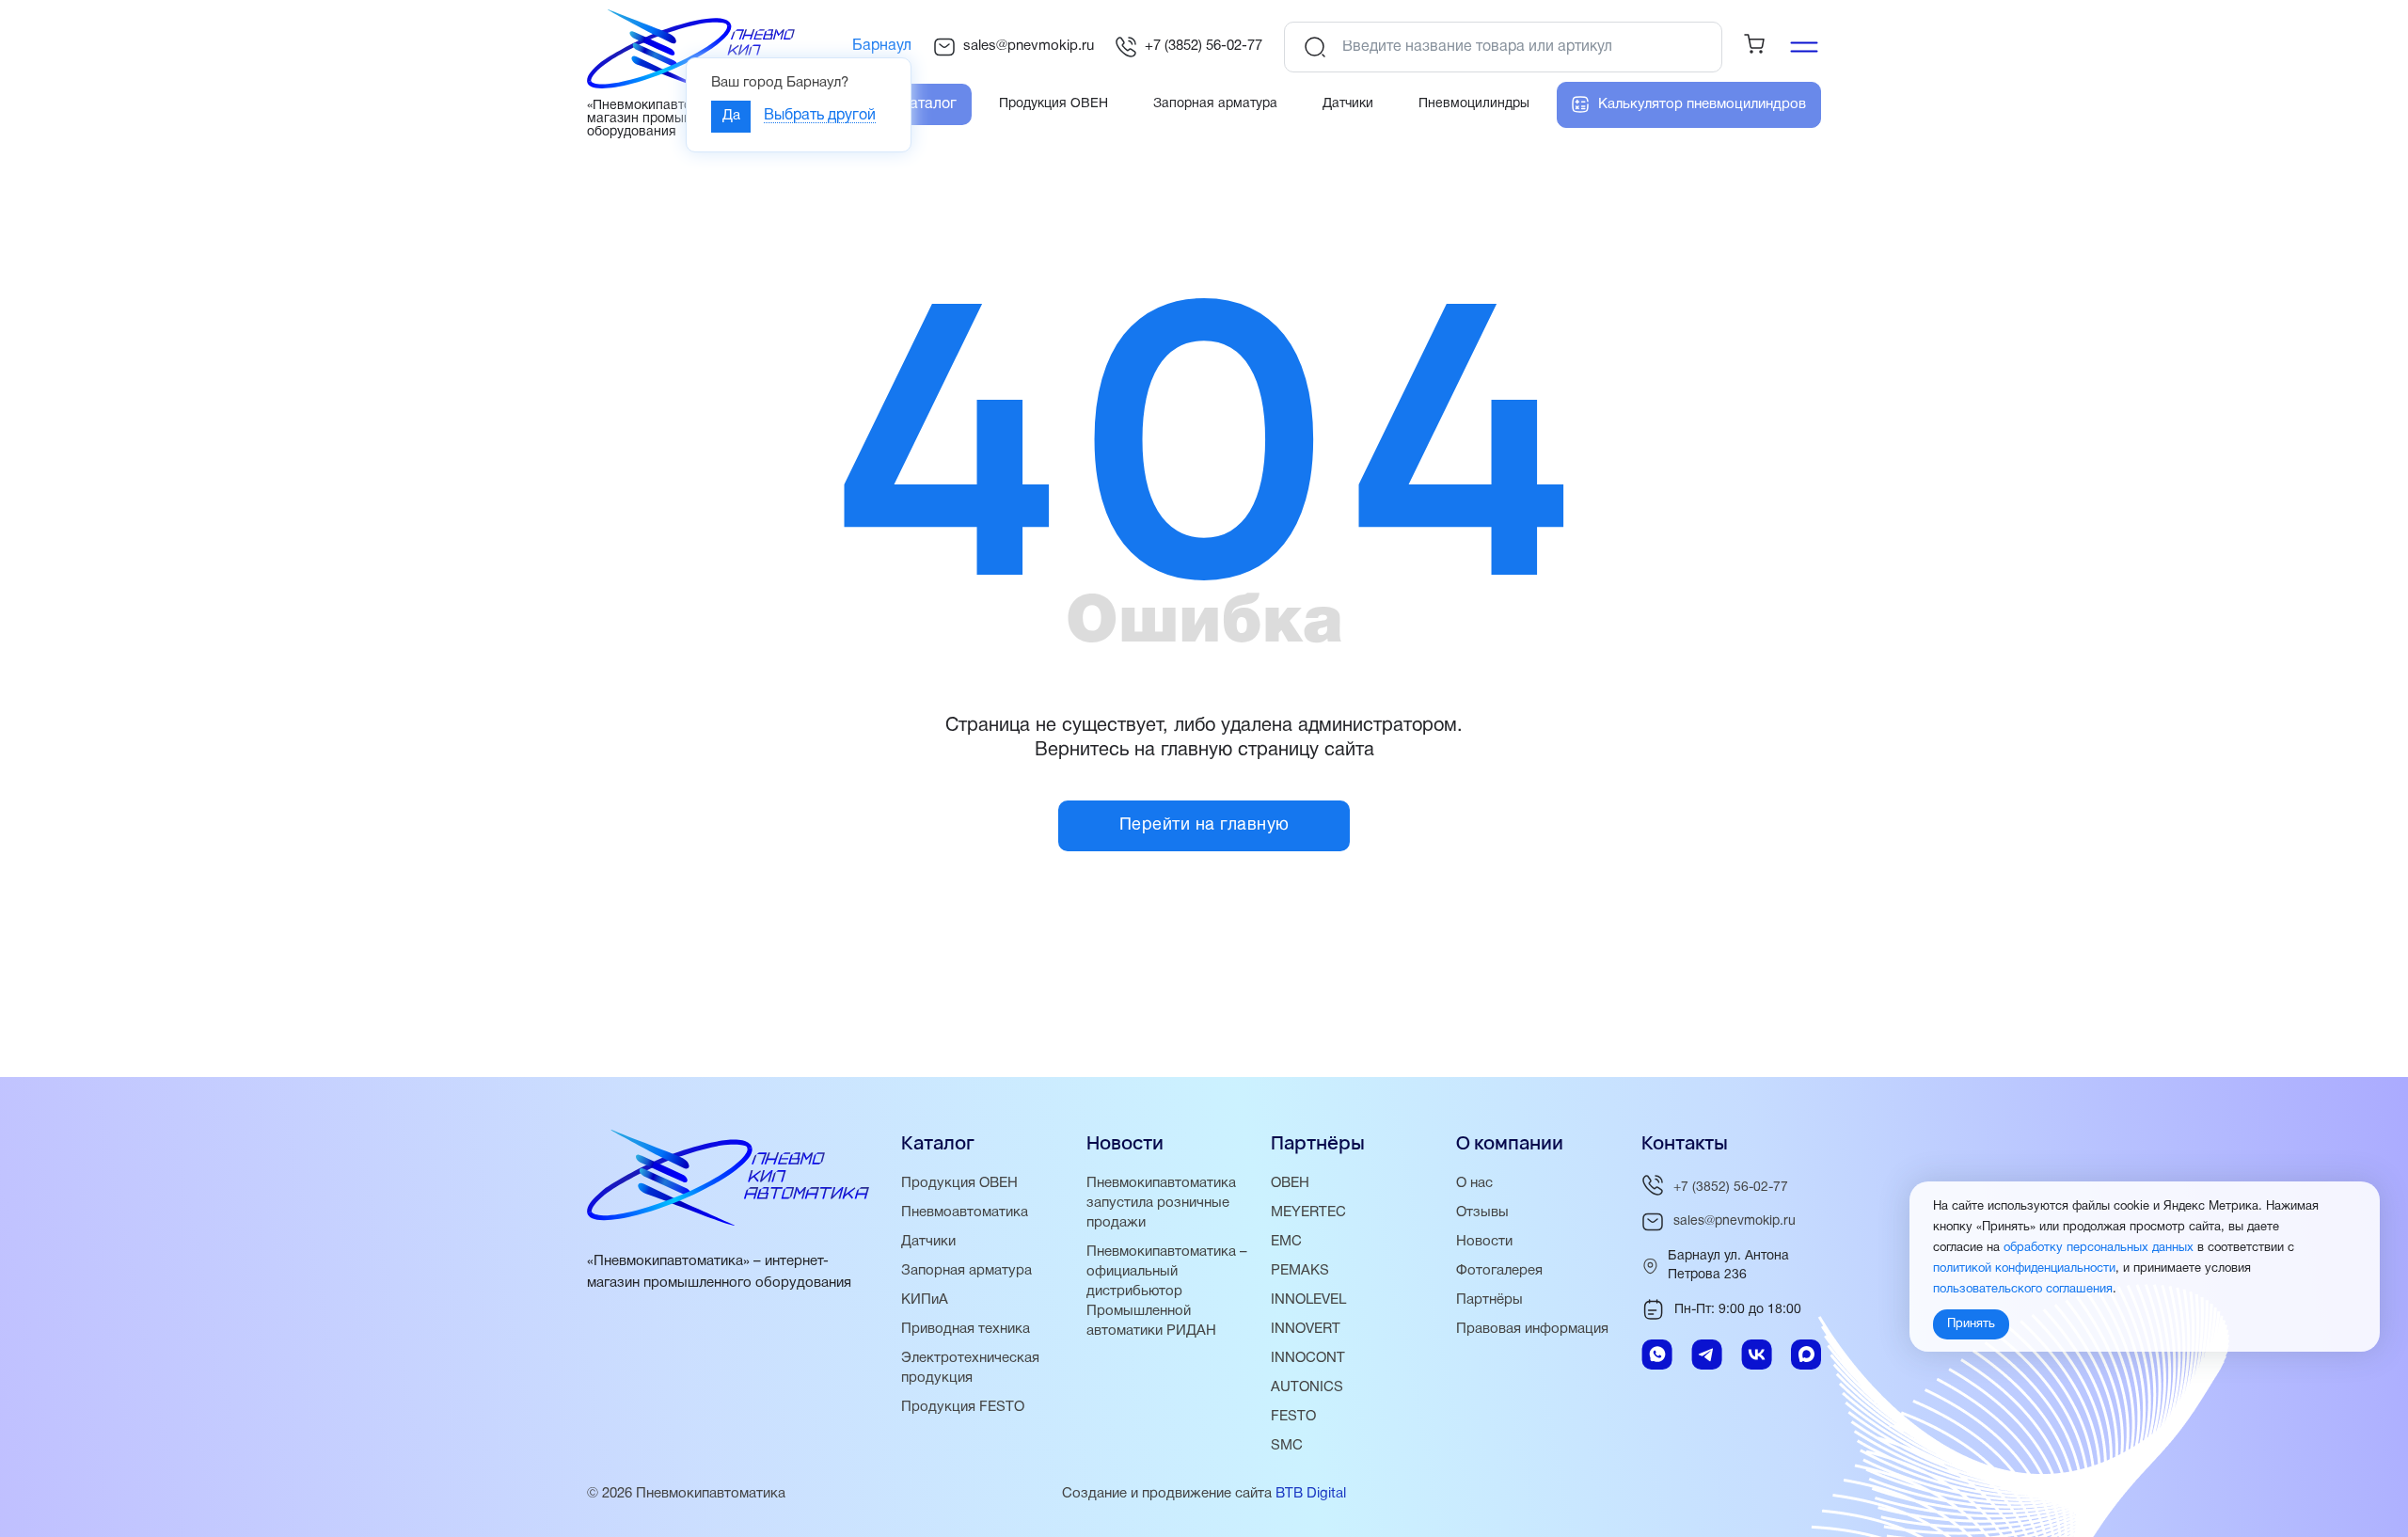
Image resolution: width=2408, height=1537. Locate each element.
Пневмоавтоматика (965, 1212)
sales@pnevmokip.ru (1029, 46)
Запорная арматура (966, 1271)
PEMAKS (1300, 1271)
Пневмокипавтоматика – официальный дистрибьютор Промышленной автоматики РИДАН (1167, 1291)
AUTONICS (1307, 1387)
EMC (1286, 1242)
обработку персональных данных (2099, 1249)
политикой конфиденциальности (2024, 1270)
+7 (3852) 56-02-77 (1204, 46)
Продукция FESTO (963, 1407)
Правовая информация (1532, 1329)
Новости (1484, 1242)
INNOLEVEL (1308, 1300)
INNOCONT (1308, 1358)
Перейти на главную (1204, 825)
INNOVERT (1306, 1329)
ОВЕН (1290, 1183)
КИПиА (925, 1300)
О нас (1474, 1183)
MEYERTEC (1308, 1212)
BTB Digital (1311, 1494)
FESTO (1293, 1417)
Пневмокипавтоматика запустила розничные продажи (1161, 1203)
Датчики (928, 1242)
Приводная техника (966, 1329)
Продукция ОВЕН (959, 1183)
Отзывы (1482, 1212)
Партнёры (1489, 1300)
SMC (1287, 1446)
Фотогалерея (1499, 1271)
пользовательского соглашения (2023, 1291)
